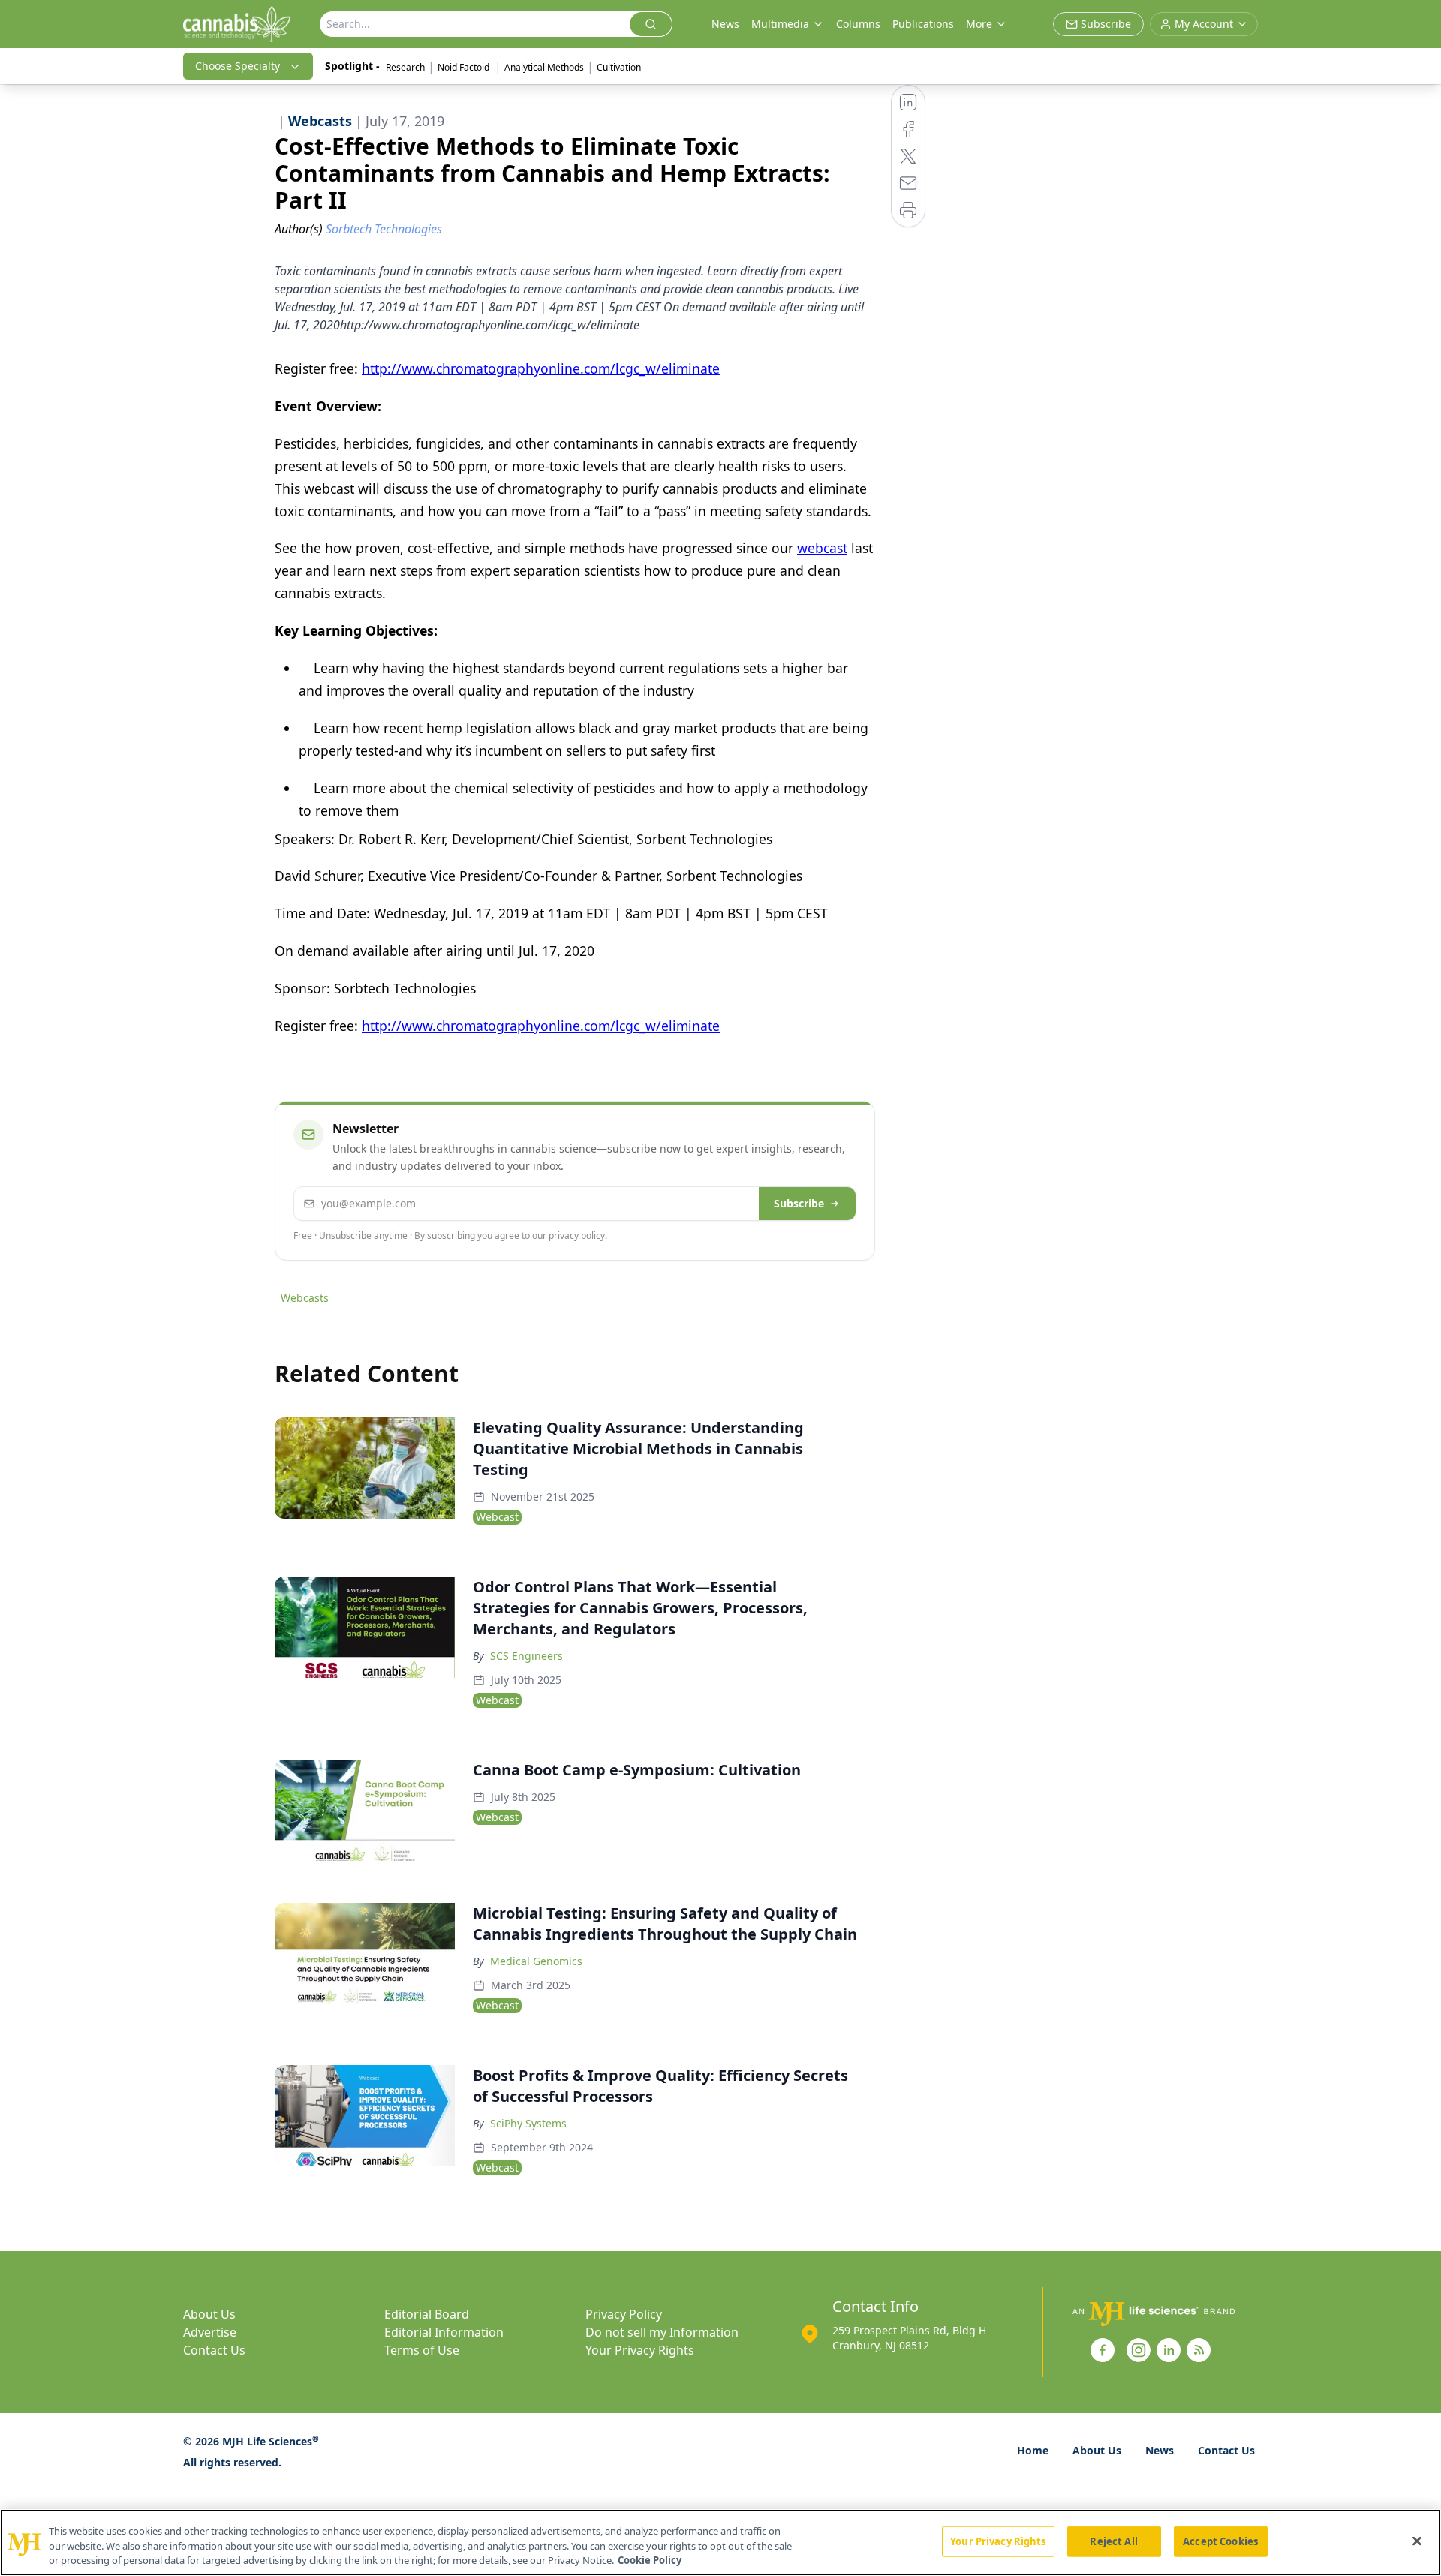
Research (405, 67)
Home (1033, 2450)
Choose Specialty (238, 66)
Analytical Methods (544, 67)
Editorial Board (427, 2314)
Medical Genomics (536, 1961)
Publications (923, 24)
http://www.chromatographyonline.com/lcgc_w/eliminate (541, 368)
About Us (209, 2314)
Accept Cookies (1220, 2541)
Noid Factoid (465, 67)
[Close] (1417, 2541)
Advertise (210, 2332)
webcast (822, 548)
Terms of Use (422, 2350)
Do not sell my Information (662, 2332)
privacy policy (577, 1235)
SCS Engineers (526, 1656)
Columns (858, 24)
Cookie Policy (650, 2560)
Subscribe (799, 1203)
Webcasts (305, 1298)
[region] (720, 2543)
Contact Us (214, 2350)
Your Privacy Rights (640, 2350)
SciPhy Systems (528, 2123)
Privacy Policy (624, 2314)
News (725, 24)
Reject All (1113, 2541)
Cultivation (619, 67)
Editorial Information (444, 2332)
